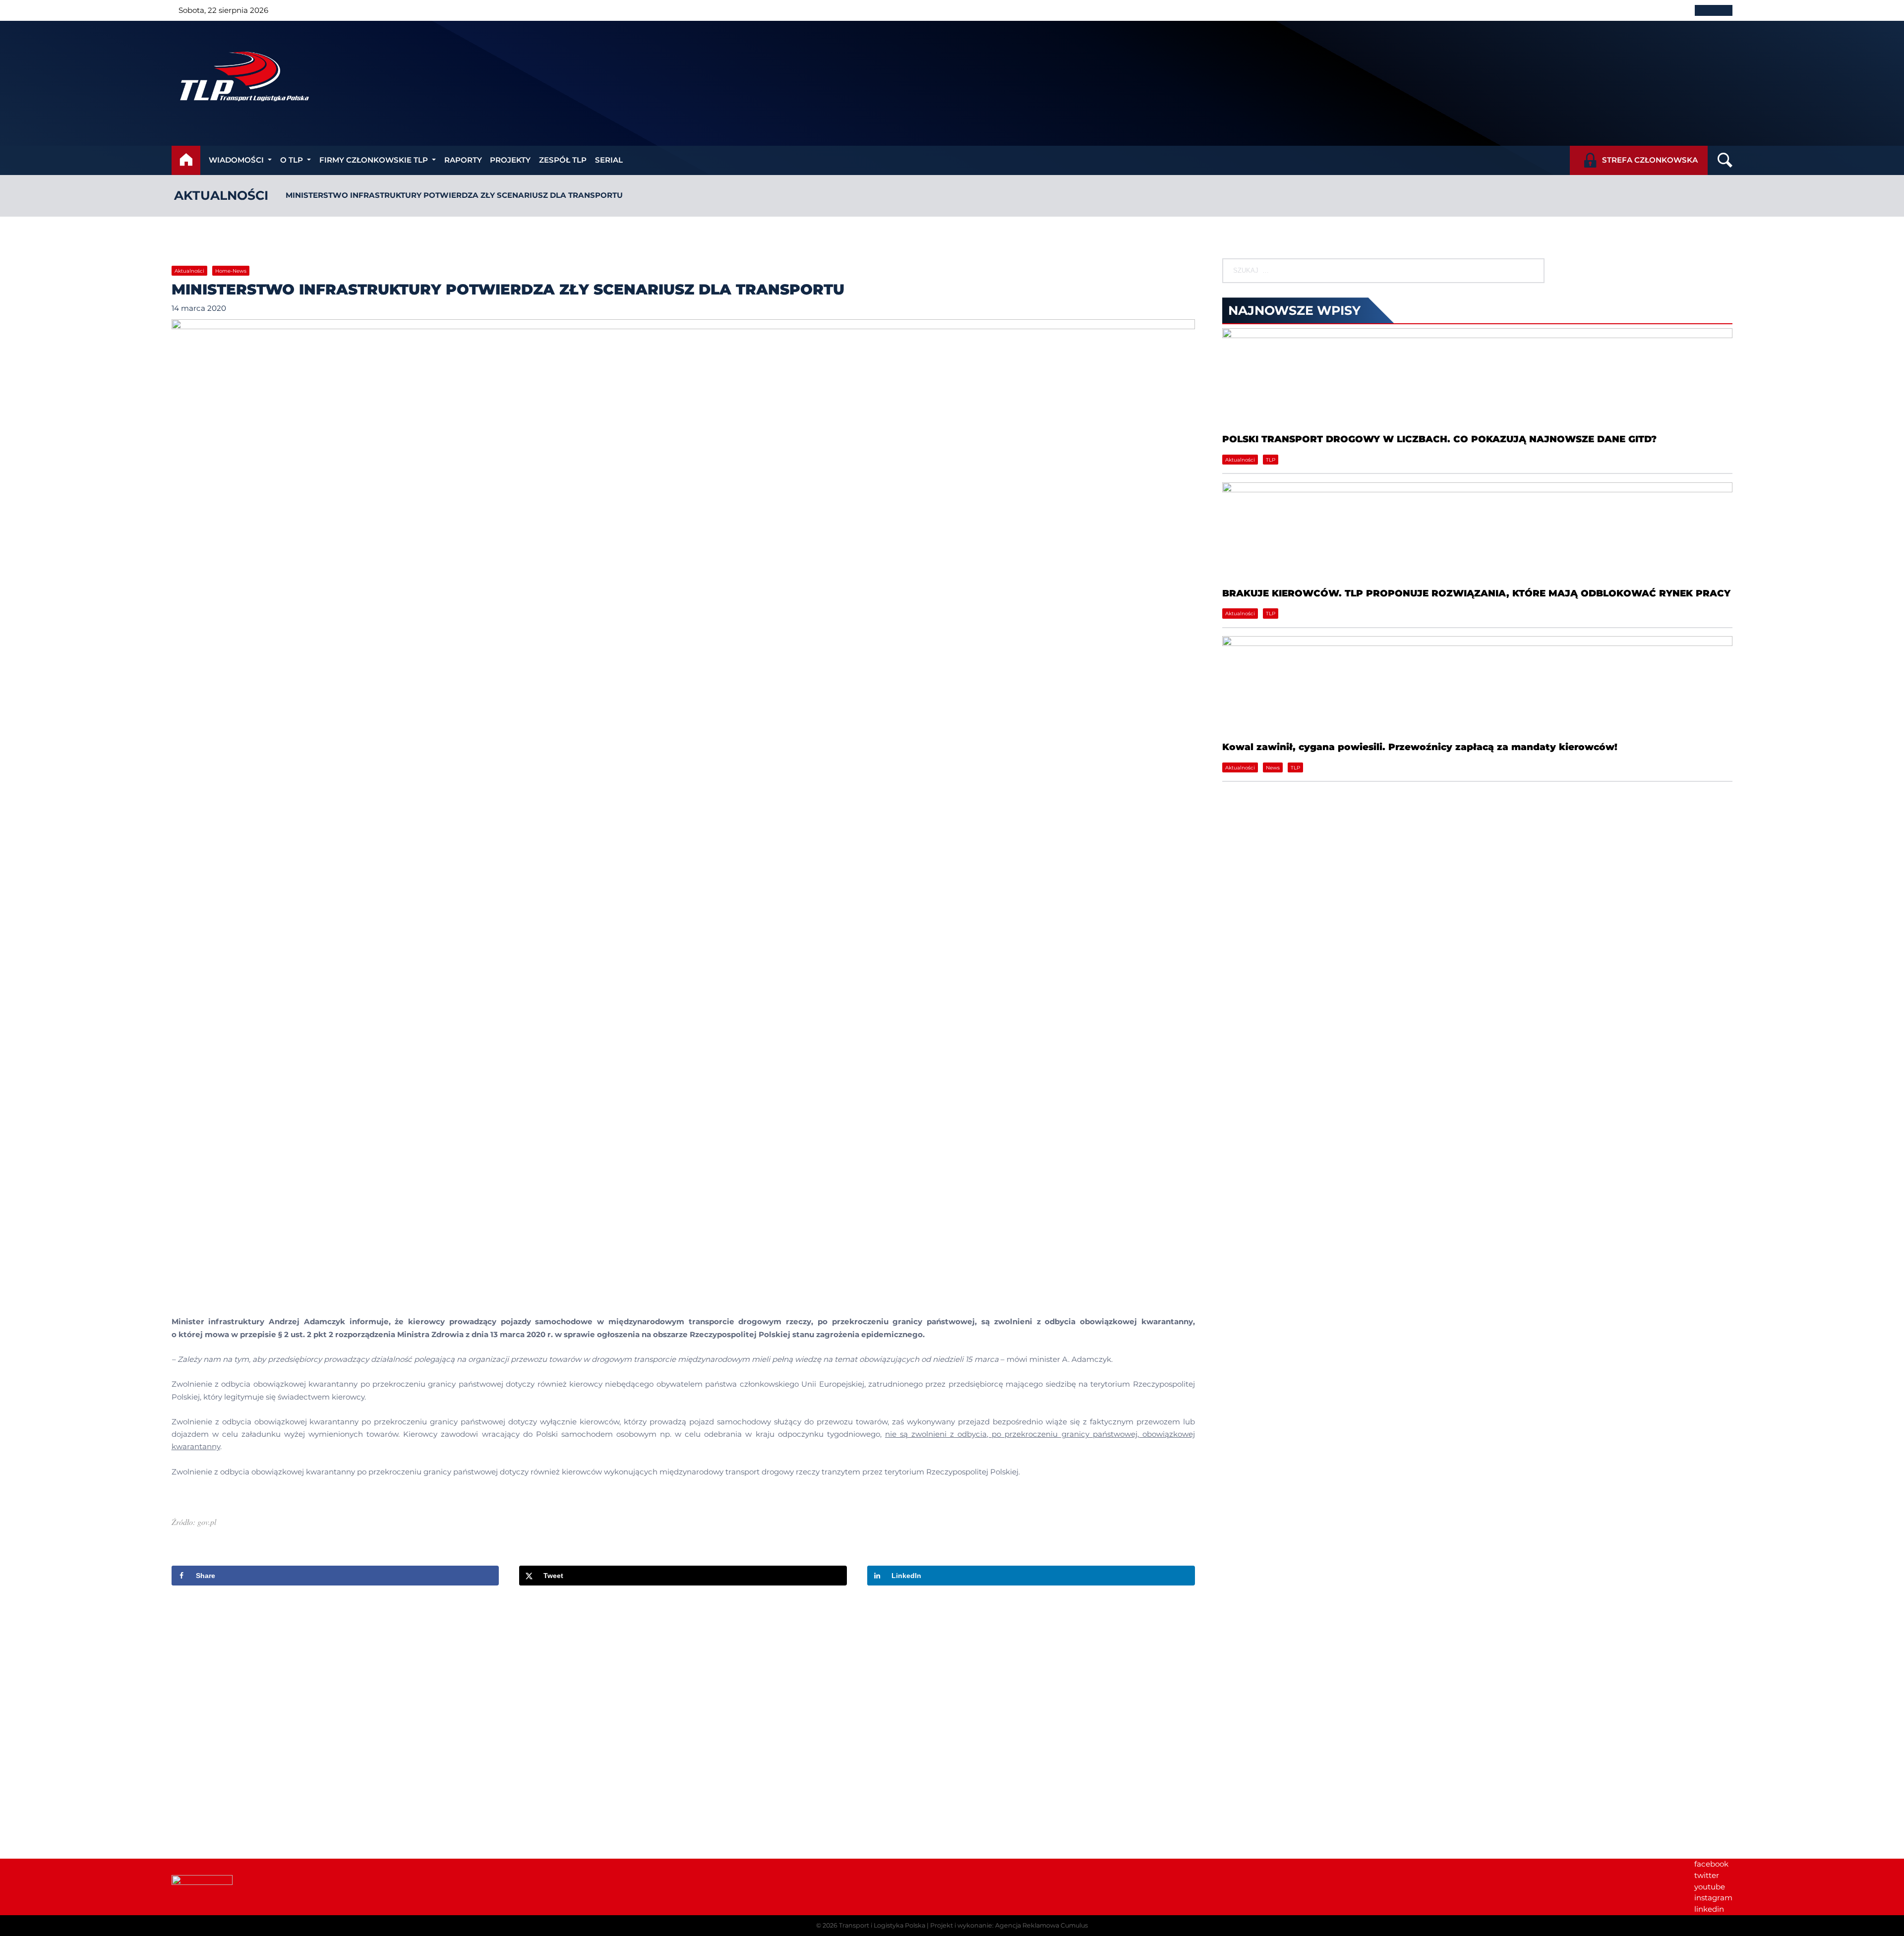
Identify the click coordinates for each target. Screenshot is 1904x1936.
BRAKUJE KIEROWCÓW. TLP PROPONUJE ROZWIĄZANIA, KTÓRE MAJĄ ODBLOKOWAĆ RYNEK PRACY (1476, 593)
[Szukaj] (1528, 271)
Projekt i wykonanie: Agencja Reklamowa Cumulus (1009, 1925)
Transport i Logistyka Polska (882, 1925)
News (1273, 768)
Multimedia (1548, 1733)
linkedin (1709, 1909)
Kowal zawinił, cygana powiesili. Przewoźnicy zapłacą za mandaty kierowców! (1420, 747)
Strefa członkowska (1650, 160)
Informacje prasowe (1564, 1700)
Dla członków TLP (1560, 1723)
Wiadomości (236, 160)
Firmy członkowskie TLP (374, 160)
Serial (609, 160)
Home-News (231, 271)
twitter (1707, 1875)
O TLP (292, 160)
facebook (1711, 1864)
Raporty (463, 160)
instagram (1713, 1898)
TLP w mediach (1556, 1711)
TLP (1271, 460)
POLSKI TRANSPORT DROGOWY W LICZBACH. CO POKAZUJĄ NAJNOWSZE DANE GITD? (1439, 439)
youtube (1710, 1887)
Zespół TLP (563, 160)
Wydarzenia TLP (1557, 1689)
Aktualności (221, 195)
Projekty (510, 160)
